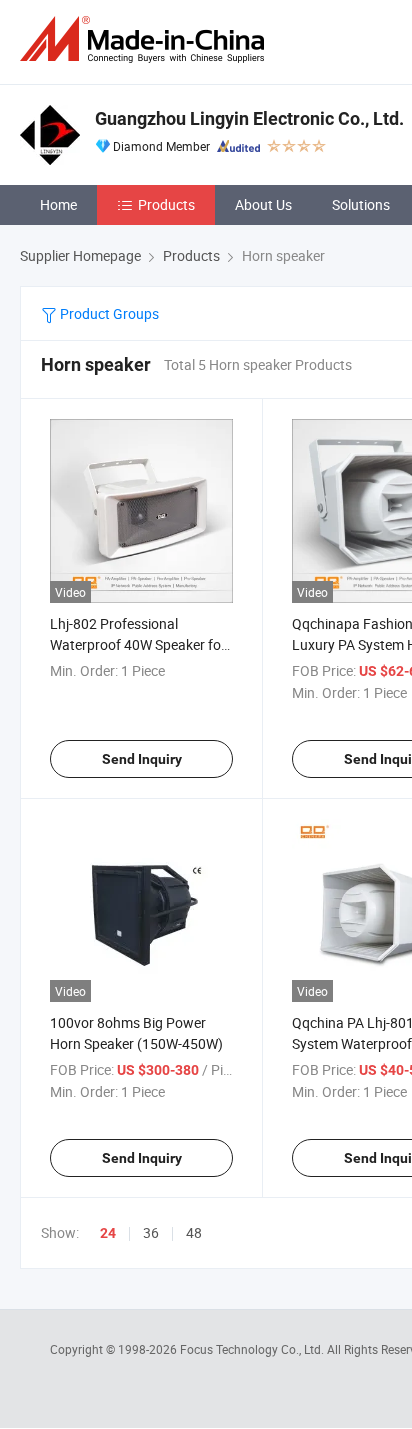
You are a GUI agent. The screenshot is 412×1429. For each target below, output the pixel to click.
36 (151, 1232)
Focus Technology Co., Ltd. (253, 1349)
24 (108, 1233)
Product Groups (108, 313)
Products (166, 204)
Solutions (361, 204)
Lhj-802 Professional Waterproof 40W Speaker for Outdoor (138, 644)
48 (194, 1232)
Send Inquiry (142, 759)
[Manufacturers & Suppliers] (146, 39)
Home (58, 204)
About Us (263, 204)
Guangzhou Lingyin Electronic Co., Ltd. (249, 118)
